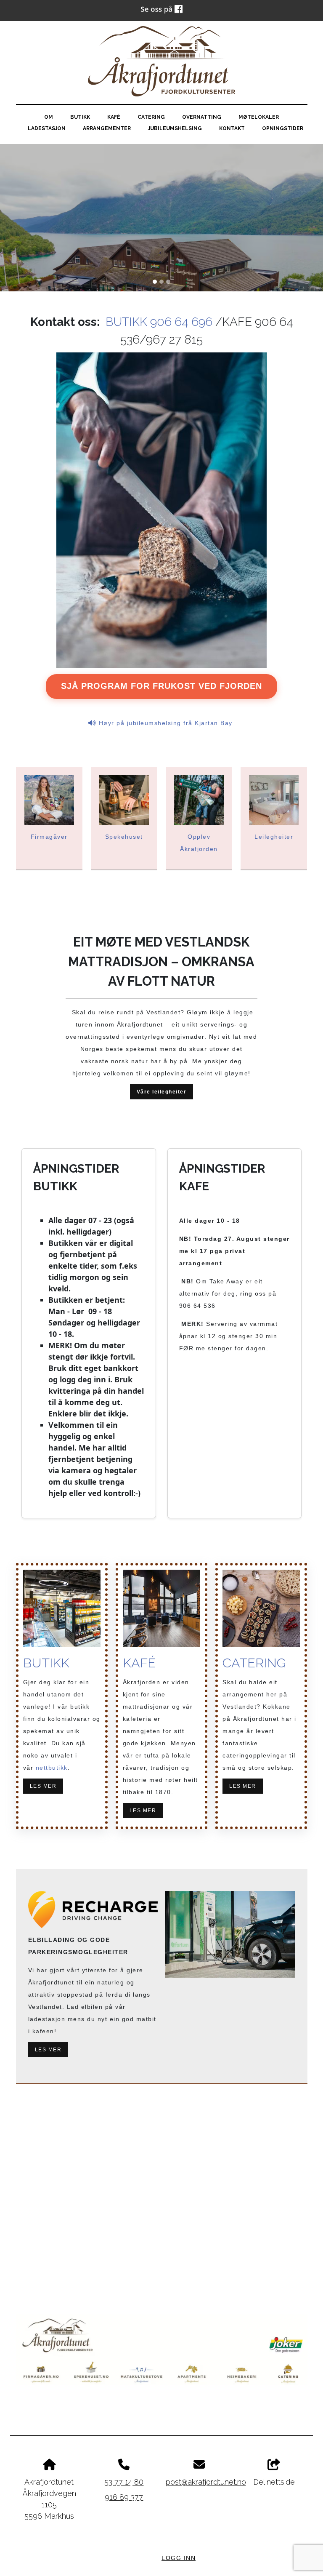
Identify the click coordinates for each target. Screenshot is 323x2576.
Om (49, 117)
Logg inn (179, 2558)
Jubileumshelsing (175, 128)
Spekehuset (124, 837)
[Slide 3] (168, 282)
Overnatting (202, 117)
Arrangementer (107, 128)
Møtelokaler (259, 117)
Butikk (80, 117)
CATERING (254, 1663)
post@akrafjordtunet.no (206, 2482)
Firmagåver (49, 837)
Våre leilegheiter (162, 1092)
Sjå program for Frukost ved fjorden (161, 686)
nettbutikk (52, 1768)
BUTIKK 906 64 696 (159, 322)
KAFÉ (139, 1663)
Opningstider (283, 128)
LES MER (43, 1786)
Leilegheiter (274, 837)
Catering (151, 117)
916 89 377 (124, 2497)
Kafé (114, 117)
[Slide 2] (161, 282)
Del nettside (274, 2482)
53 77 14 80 (124, 2482)
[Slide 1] (155, 282)
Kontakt (232, 128)
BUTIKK (46, 1663)
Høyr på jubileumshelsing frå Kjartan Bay (165, 723)
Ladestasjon (47, 128)
